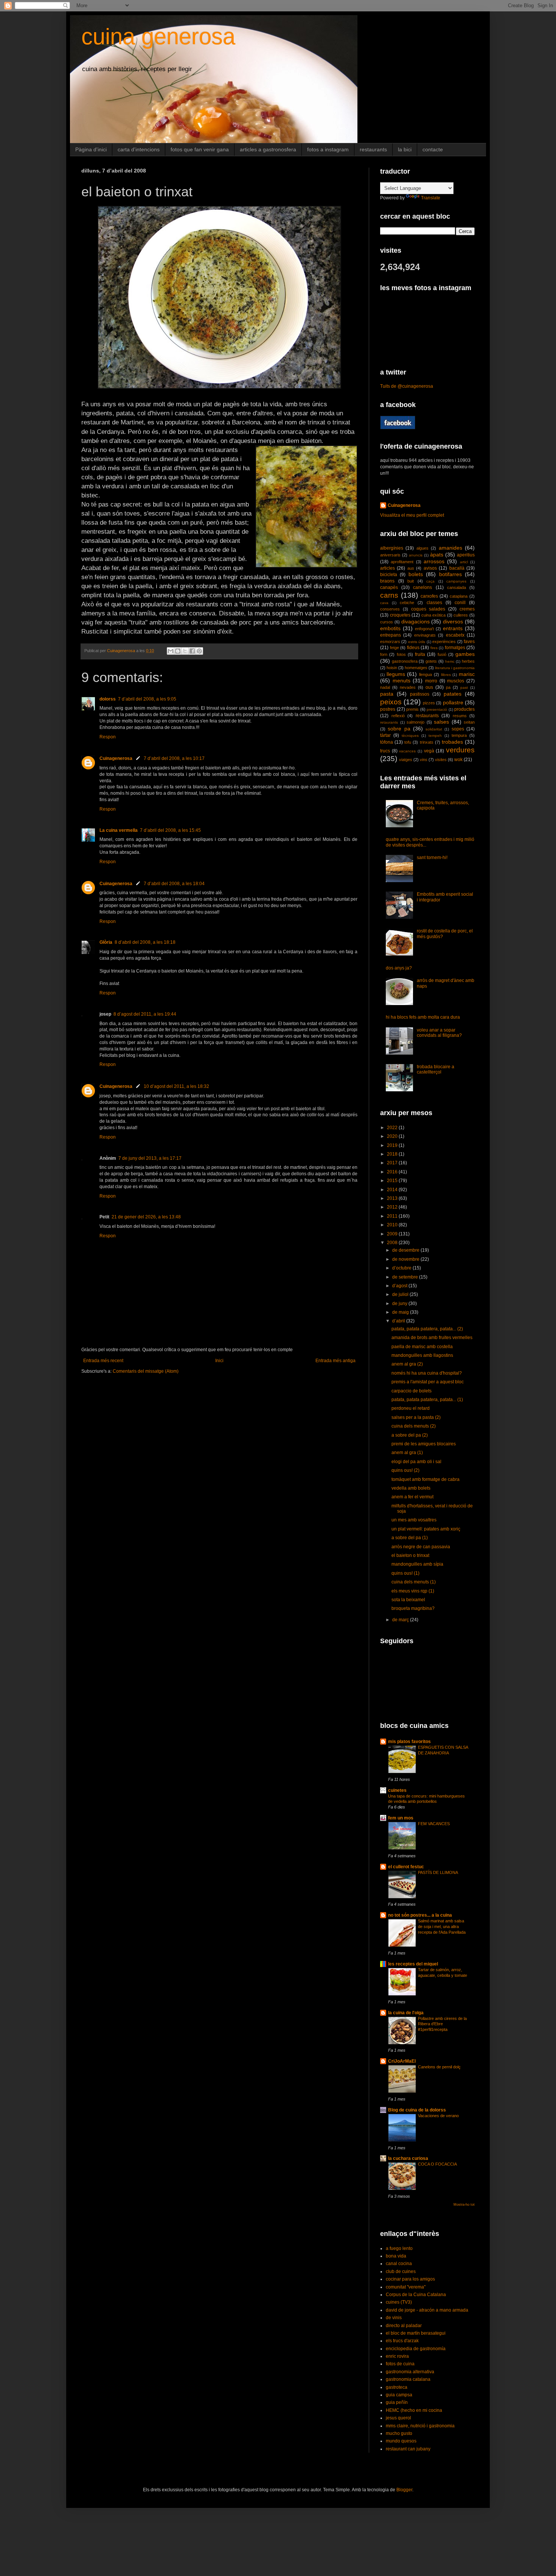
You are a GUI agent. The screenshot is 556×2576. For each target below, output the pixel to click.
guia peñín (397, 2402)
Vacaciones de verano (438, 2116)
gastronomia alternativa (410, 2372)
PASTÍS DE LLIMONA (438, 1872)
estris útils (417, 642)
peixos (391, 702)
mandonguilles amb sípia (417, 1564)
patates (453, 694)
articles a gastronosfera (268, 149)
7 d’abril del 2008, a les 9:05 (147, 699)
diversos (453, 621)
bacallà (457, 568)
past (464, 688)
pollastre (453, 702)
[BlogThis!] (178, 651)
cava (384, 603)
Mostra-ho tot (464, 2205)
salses (441, 722)
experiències (444, 642)
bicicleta (389, 575)
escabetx (455, 635)
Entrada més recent (103, 1361)
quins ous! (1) (405, 1573)
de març (401, 1620)
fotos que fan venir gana (200, 149)
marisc (467, 674)
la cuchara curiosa (408, 2158)
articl (464, 562)
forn (384, 654)
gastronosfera (405, 661)
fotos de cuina (400, 2364)
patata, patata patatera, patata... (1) (427, 1400)
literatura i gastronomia (455, 668)
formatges (455, 648)
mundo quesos (401, 2441)
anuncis (416, 555)
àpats (437, 555)
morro (431, 681)
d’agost (400, 1286)
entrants (453, 628)
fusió (442, 654)
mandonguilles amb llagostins (422, 1355)
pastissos (420, 694)
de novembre (406, 1259)
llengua (426, 674)
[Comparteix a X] (185, 651)
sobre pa (399, 729)
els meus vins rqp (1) (413, 1591)
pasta (387, 694)
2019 (393, 1145)
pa (448, 687)
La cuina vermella (119, 830)
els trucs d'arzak (402, 2341)
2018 (393, 1154)
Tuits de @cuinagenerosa (407, 386)
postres (388, 709)
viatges (406, 760)
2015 (393, 1181)
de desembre (406, 1250)
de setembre (406, 1277)
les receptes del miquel (413, 1964)
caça (430, 581)
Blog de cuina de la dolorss (417, 2110)
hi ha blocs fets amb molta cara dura (423, 1017)
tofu (408, 742)
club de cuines (401, 2271)
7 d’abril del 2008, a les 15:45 (170, 830)
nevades (408, 687)
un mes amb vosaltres (414, 1520)
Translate (431, 198)
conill (460, 603)
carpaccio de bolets (412, 1391)
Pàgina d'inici (91, 149)
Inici (219, 1361)
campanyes (456, 581)
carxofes (429, 596)
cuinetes (397, 1790)
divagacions (415, 621)
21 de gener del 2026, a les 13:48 (146, 1217)
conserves (390, 609)
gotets (431, 661)
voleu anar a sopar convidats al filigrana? (439, 1033)
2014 (393, 1190)
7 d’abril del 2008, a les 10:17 (174, 758)
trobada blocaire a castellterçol (436, 1069)
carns (389, 595)
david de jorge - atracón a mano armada (427, 2310)
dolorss (108, 699)
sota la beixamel (408, 1600)
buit (411, 581)
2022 (393, 1128)
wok (458, 760)
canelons (422, 587)
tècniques (410, 736)
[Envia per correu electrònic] (171, 651)
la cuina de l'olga (406, 2013)
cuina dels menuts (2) (414, 1426)
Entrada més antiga (335, 1361)
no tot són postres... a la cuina (420, 1915)
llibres (446, 675)
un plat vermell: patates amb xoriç (426, 1529)
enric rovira (397, 2356)
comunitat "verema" (406, 2287)
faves (469, 642)
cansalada (457, 587)
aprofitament (402, 562)
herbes (468, 661)
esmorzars (390, 642)
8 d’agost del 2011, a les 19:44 (145, 1014)
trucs (385, 751)
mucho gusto (399, 2433)
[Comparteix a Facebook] (192, 651)
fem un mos (401, 1818)
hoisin (392, 668)
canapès (389, 587)
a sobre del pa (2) (410, 1435)
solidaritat (434, 729)
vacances (407, 751)
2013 (393, 1198)
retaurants (389, 722)
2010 (393, 1225)
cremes (467, 609)
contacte (433, 149)
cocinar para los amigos (410, 2279)
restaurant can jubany (408, 2449)
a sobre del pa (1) (410, 1538)
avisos (430, 568)
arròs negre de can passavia (421, 1547)
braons (387, 581)
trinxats (427, 742)
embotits (390, 628)
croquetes (400, 615)
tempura (459, 735)
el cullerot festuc (406, 1867)
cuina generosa (158, 37)
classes (434, 603)
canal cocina (399, 2264)
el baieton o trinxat (410, 1555)
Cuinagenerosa (116, 758)
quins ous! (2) (405, 1470)
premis (412, 709)
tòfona (387, 742)
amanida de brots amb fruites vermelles (432, 1338)
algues (422, 548)
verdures (460, 750)
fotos (401, 654)
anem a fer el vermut (412, 1497)
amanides (450, 548)
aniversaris (390, 555)
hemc (450, 661)
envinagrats (425, 635)
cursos (387, 622)
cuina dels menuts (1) (414, 1582)
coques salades (428, 609)
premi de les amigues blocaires (424, 1444)
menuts (401, 681)
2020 (393, 1136)
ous (429, 687)
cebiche (407, 603)
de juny (400, 1304)
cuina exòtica (434, 615)
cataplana (459, 596)
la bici (405, 149)
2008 (393, 1243)
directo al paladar (404, 2326)
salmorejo (415, 722)
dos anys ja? (399, 968)
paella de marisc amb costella (422, 1347)
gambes (465, 654)
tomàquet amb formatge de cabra (426, 1479)
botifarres (450, 574)
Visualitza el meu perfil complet (412, 515)
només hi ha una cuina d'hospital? (427, 1373)
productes (464, 709)
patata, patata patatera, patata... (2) (427, 1329)
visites (441, 760)
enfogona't (424, 629)
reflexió (398, 716)
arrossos (434, 561)
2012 (393, 1207)
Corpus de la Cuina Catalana (416, 2295)
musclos (456, 681)
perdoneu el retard (411, 1408)
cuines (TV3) (399, 2302)
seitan (469, 722)
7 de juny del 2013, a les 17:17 (150, 1158)
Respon (108, 737)
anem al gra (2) (407, 1364)
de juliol (401, 1294)
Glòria (106, 942)
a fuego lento (399, 2248)
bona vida (396, 2256)
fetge (394, 648)
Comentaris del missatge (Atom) (146, 1371)
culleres (461, 615)
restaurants (373, 149)
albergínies (392, 548)
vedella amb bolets (411, 1488)
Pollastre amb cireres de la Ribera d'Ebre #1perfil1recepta (442, 2024)
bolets (416, 574)
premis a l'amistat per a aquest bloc (428, 1382)
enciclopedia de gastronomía (416, 2349)
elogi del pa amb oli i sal (416, 1462)
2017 (393, 1163)
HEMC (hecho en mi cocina (414, 2410)
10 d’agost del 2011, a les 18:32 (176, 1086)
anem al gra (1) (407, 1453)
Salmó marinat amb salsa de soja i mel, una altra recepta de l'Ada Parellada (442, 1927)
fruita (420, 654)
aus (411, 568)
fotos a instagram (328, 149)
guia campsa (399, 2395)
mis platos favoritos (409, 1742)
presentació (437, 709)
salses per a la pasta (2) (416, 1417)
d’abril (399, 1321)
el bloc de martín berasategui (416, 2333)
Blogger (404, 2490)
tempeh (435, 736)
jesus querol (398, 2418)
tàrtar (385, 735)
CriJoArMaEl (402, 2061)
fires (434, 648)
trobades (452, 742)
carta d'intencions (139, 149)
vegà (429, 751)
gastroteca (397, 2387)
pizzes (429, 703)
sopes (458, 729)
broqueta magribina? (413, 1608)
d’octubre (402, 1268)
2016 (393, 1172)
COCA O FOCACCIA (437, 2164)
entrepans (391, 635)
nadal (385, 687)
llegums (396, 674)
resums (460, 716)
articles (387, 568)
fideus (413, 648)
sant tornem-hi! (432, 858)
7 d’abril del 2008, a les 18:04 (174, 884)
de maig (401, 1312)
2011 (393, 1216)
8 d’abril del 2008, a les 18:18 (145, 942)
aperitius (466, 555)
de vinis (394, 2318)
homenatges (416, 668)
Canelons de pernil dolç (439, 2067)
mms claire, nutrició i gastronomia (420, 2426)
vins (424, 760)
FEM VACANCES (434, 1824)
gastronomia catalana (408, 2379)
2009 (393, 1234)
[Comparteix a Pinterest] (199, 651)
